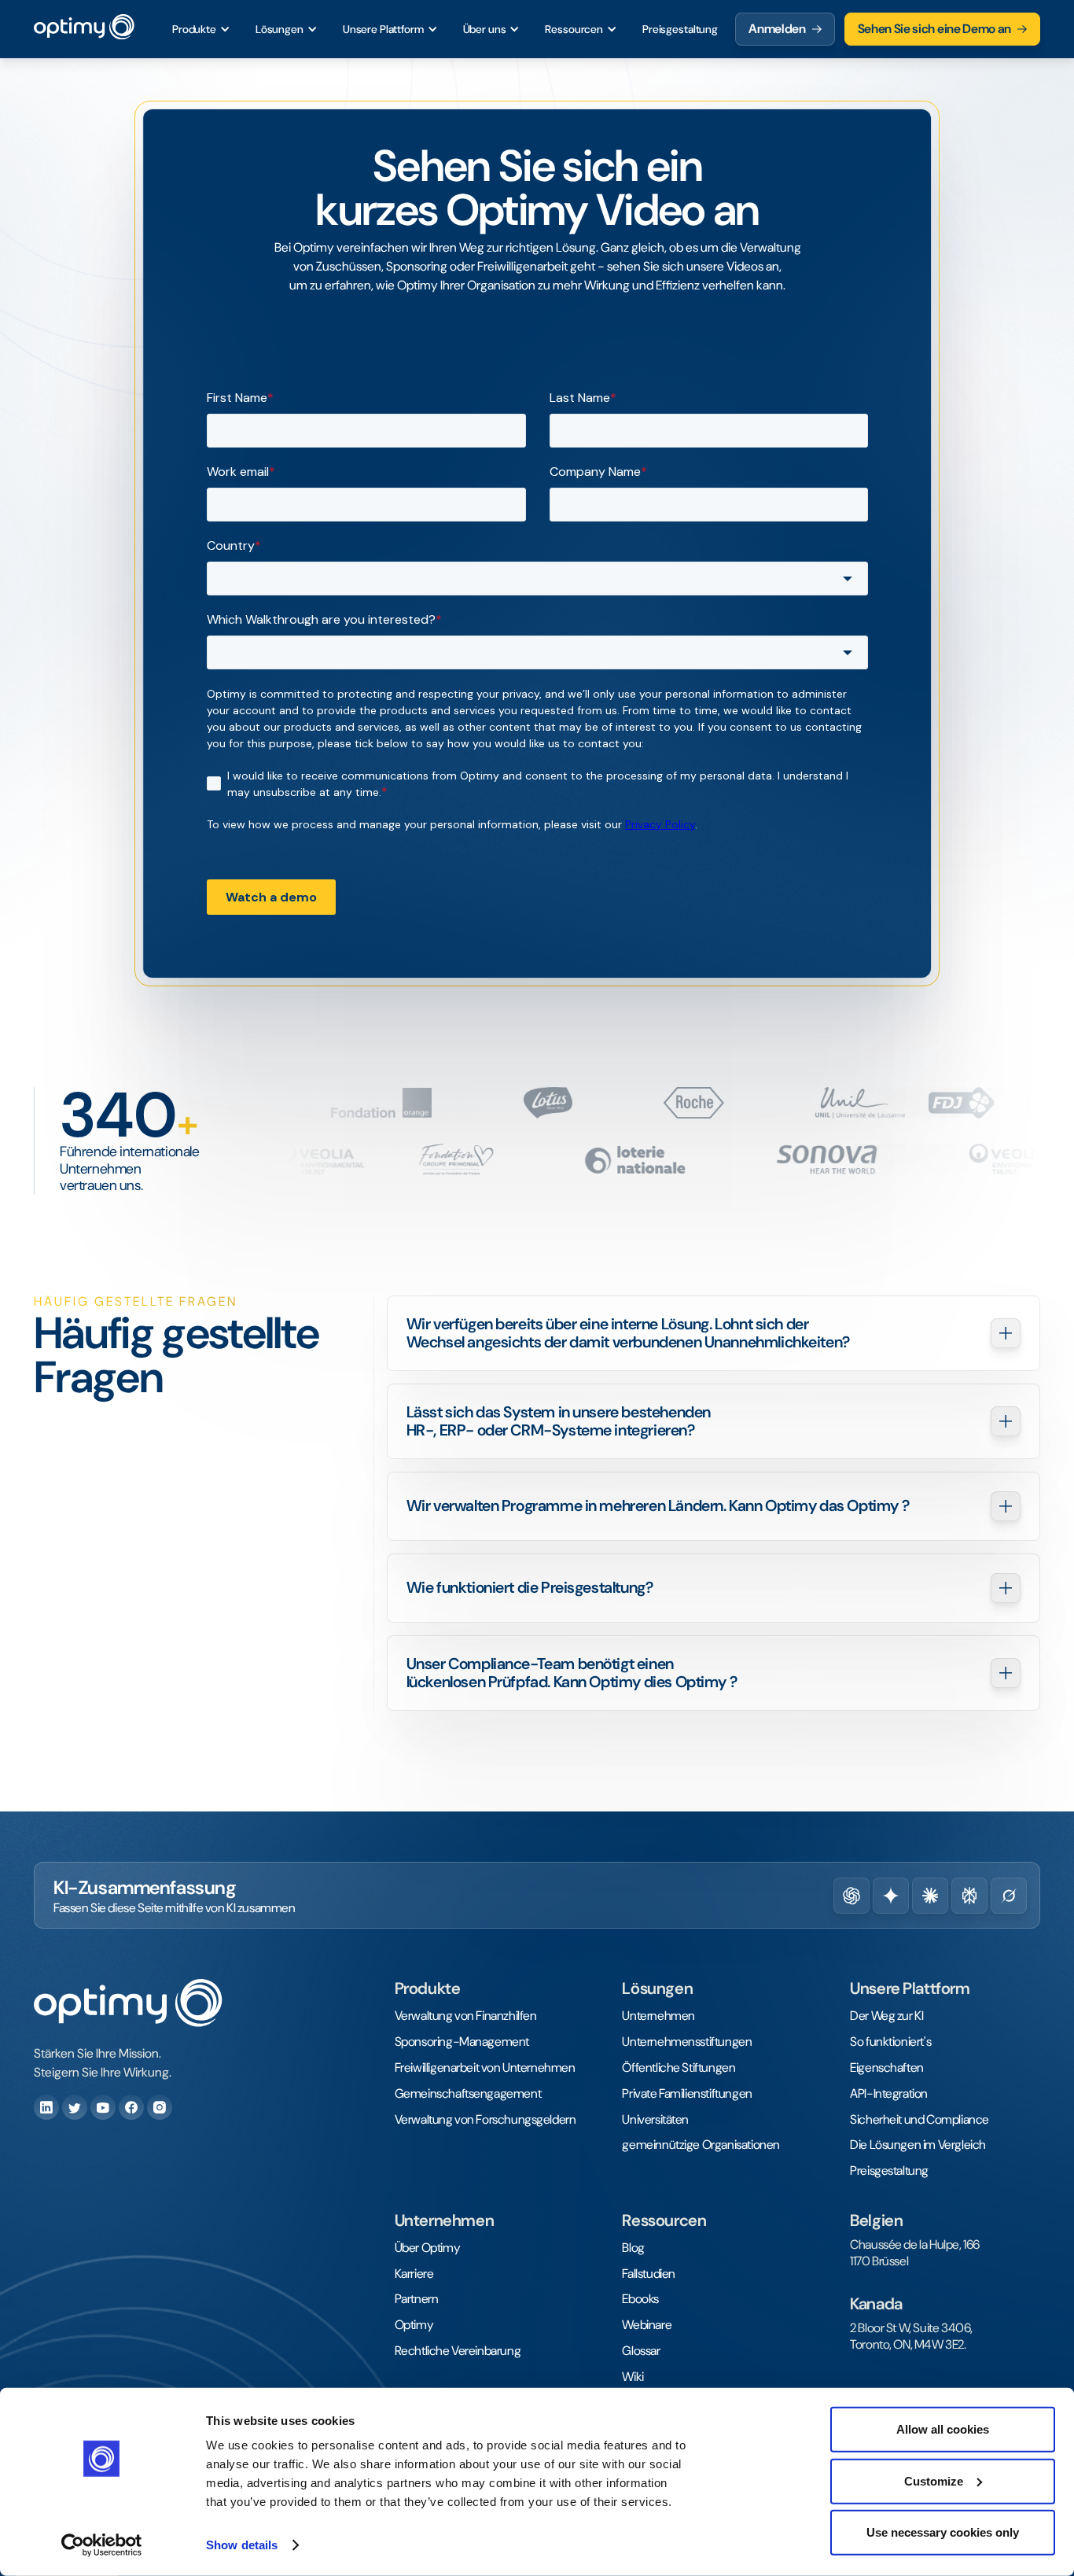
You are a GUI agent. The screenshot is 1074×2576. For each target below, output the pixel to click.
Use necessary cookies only (943, 2532)
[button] (201, 29)
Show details (242, 2545)
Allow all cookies (943, 2429)
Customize (934, 2480)
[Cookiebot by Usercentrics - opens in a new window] (102, 2545)
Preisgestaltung (680, 29)
